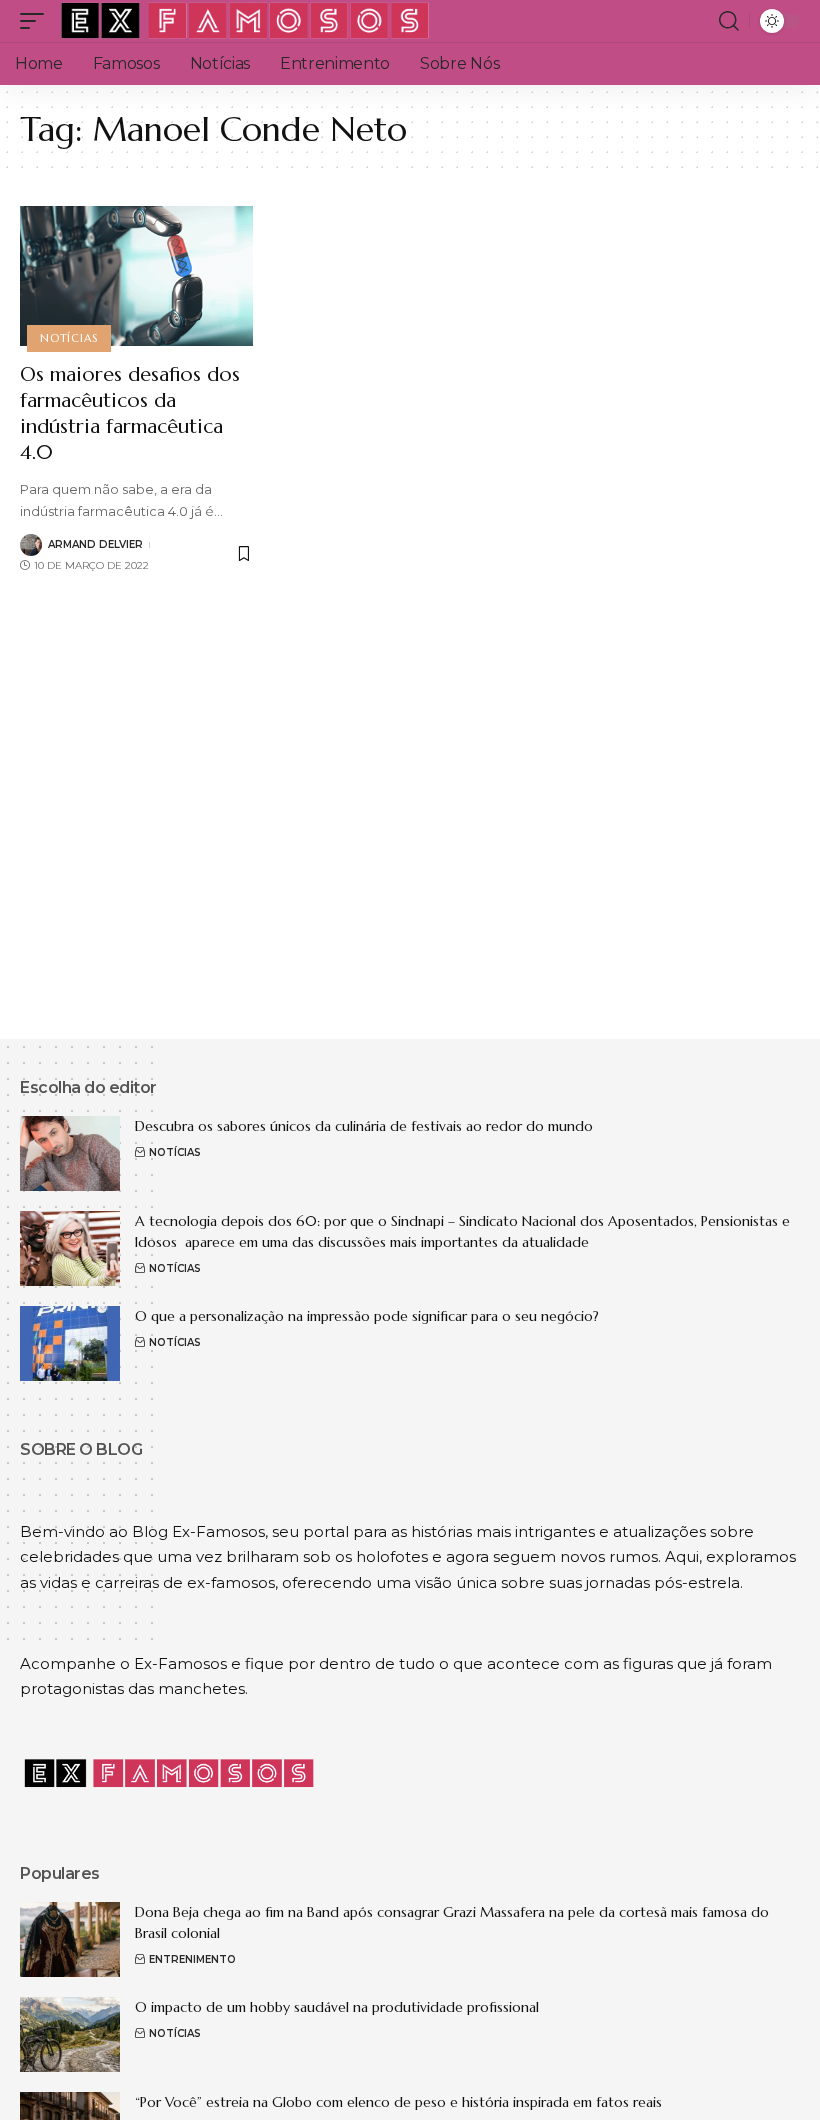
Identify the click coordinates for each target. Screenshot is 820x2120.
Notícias (68, 338)
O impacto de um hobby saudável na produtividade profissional (337, 2007)
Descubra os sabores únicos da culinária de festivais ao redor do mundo (364, 1126)
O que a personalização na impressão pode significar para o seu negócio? (369, 1316)
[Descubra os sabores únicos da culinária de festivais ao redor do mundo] (70, 1153)
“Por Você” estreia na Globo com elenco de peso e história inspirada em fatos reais (398, 2102)
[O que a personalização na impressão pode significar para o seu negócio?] (70, 1343)
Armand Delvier (95, 544)
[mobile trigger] (37, 21)
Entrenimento (192, 1959)
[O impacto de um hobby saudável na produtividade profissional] (70, 2034)
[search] (729, 21)
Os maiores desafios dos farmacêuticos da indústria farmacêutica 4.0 (130, 413)
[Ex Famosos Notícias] (246, 21)
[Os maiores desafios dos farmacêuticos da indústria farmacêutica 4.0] (136, 276)
